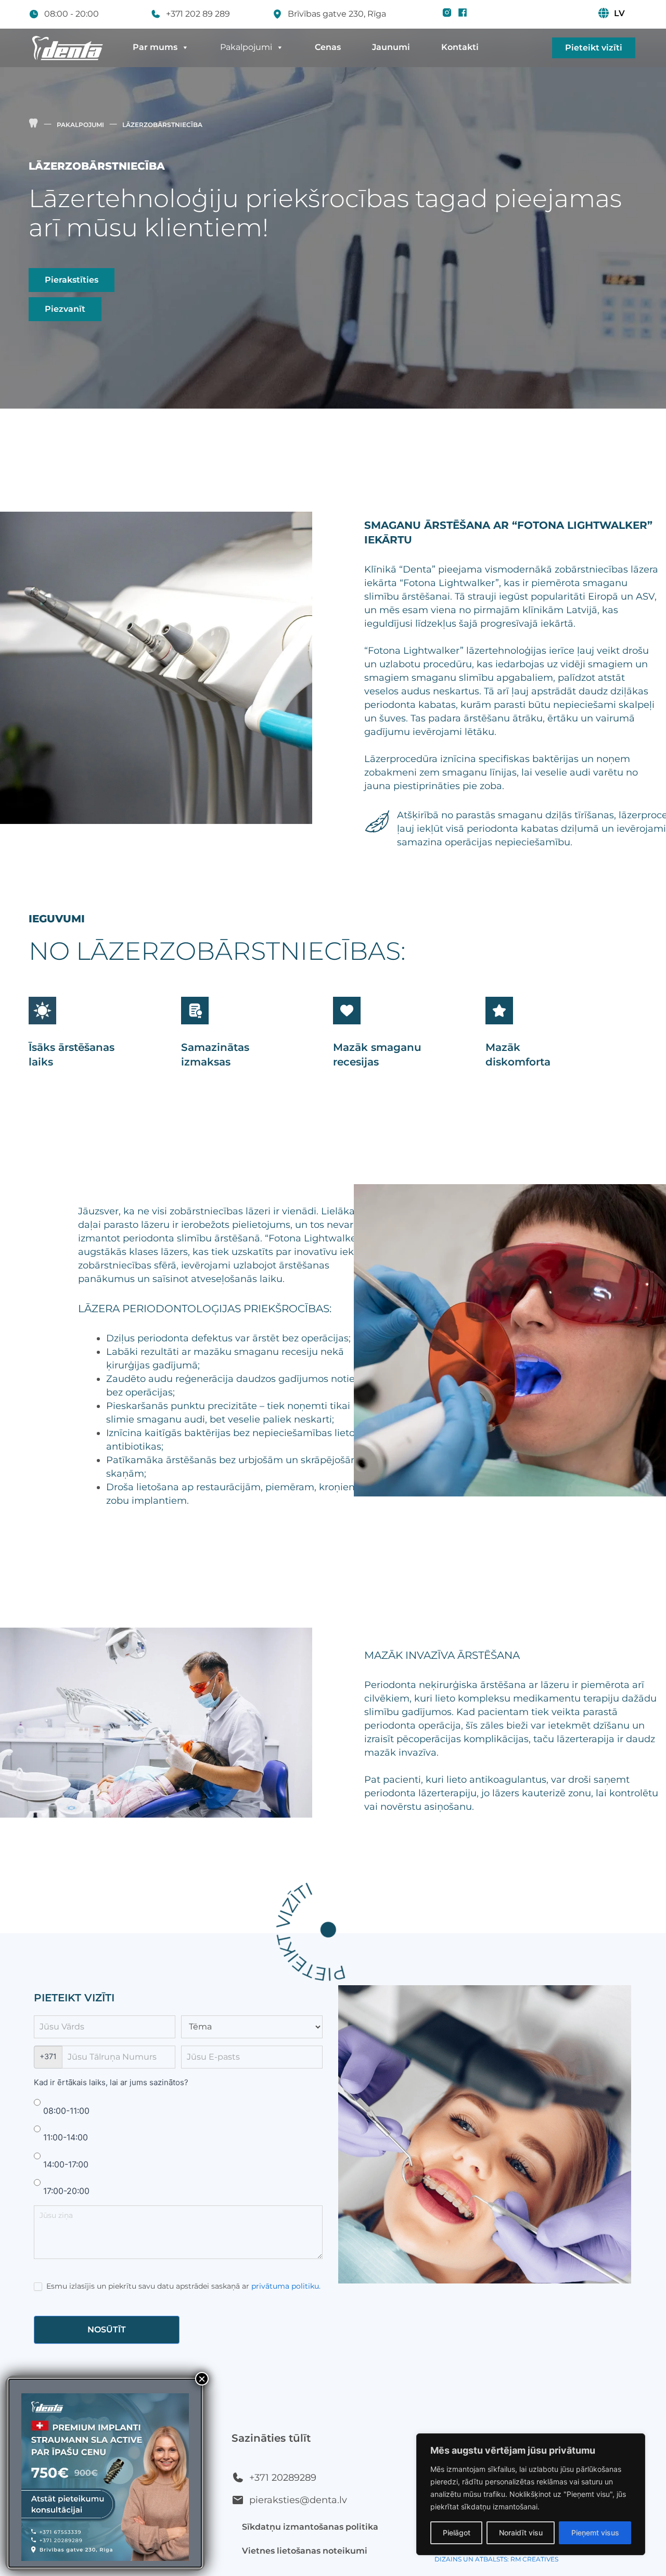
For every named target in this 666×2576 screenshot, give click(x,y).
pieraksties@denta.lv (298, 2500)
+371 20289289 (283, 2478)
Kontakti (460, 47)
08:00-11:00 (65, 2111)
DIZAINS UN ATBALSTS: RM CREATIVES (496, 2559)
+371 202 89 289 (198, 14)
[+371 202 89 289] (156, 14)
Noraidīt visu (521, 2533)
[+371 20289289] (238, 2478)
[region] (531, 2494)
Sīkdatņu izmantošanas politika (310, 2527)
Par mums (155, 47)
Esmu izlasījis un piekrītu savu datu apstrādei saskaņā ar (182, 2286)
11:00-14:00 (64, 2137)
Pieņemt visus (595, 2533)
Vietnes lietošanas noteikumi (305, 2551)
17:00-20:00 (65, 2191)
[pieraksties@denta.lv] (238, 2500)
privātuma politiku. (286, 2286)
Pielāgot (457, 2533)
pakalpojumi (80, 125)
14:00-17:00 (65, 2164)
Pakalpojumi (246, 47)
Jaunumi (391, 47)
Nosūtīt (107, 2330)
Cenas (328, 47)
